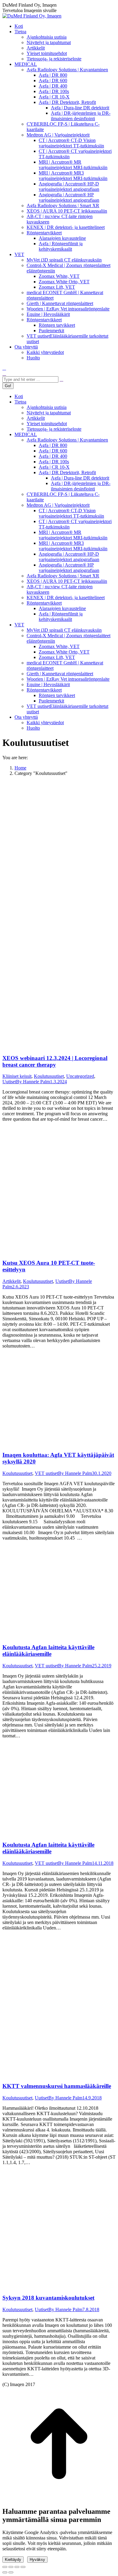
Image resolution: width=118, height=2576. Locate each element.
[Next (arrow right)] (11, 2572)
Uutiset (9, 1082)
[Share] (11, 2567)
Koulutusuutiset (49, 1076)
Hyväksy (37, 2560)
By (33, 1082)
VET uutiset (46, 1473)
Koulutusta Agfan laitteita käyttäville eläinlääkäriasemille (48, 1651)
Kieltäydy (13, 2560)
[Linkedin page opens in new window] (4, 368)
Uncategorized (80, 1076)
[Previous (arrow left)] (5, 2572)
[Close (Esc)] (5, 2567)
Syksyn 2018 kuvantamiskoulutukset (48, 2298)
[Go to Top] (59, 2499)
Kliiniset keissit (17, 1076)
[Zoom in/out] (23, 2567)
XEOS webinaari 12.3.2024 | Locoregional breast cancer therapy (55, 1061)
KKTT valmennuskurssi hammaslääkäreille (57, 2086)
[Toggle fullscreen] (17, 2567)
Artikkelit (11, 1281)
